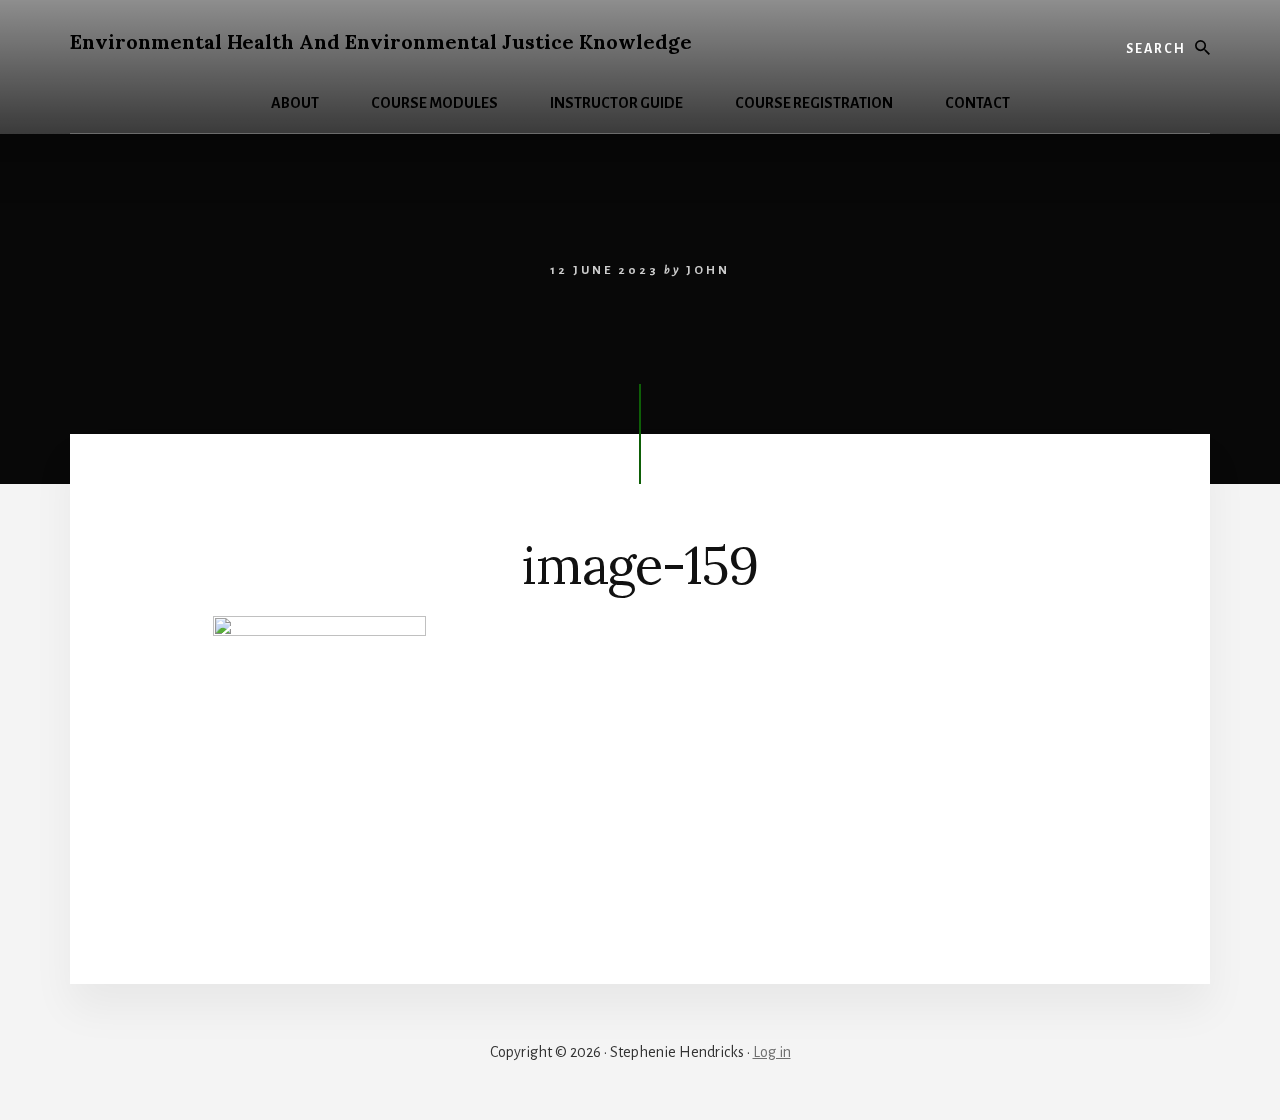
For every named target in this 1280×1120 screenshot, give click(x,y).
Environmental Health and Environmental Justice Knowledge (381, 41)
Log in (772, 1052)
